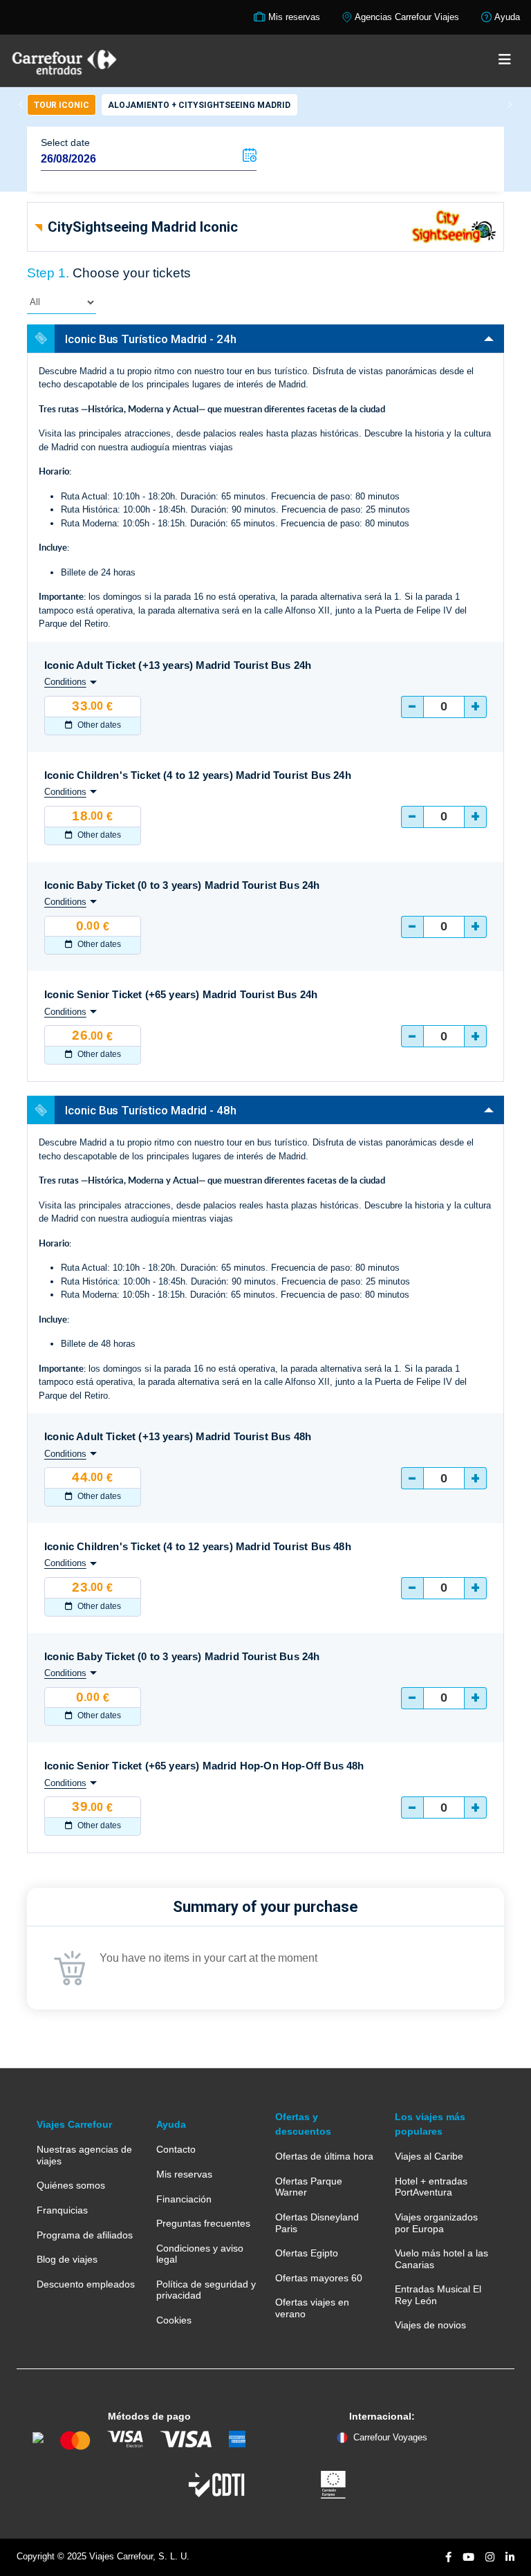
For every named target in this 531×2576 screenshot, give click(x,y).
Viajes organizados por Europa (436, 2223)
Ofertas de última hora (324, 2156)
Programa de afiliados (85, 2235)
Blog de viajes (67, 2259)
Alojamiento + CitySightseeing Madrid (199, 105)
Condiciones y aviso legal (200, 2254)
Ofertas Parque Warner (309, 2187)
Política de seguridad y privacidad (206, 2290)
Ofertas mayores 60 (319, 2278)
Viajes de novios (430, 2325)
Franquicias (62, 2210)
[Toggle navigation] (505, 60)
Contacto (176, 2149)
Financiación (184, 2199)
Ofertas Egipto (307, 2253)
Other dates (98, 725)
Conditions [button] (65, 682)
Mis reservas (184, 2174)
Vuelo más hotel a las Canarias (441, 2258)
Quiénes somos (71, 2185)
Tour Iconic (62, 105)
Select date (65, 142)
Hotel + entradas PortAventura (431, 2187)
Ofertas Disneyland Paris (317, 2223)
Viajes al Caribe (429, 2156)
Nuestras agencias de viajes (84, 2155)
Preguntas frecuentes (203, 2223)
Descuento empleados (86, 2284)
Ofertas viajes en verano (312, 2308)
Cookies (174, 2320)
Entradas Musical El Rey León (438, 2294)
